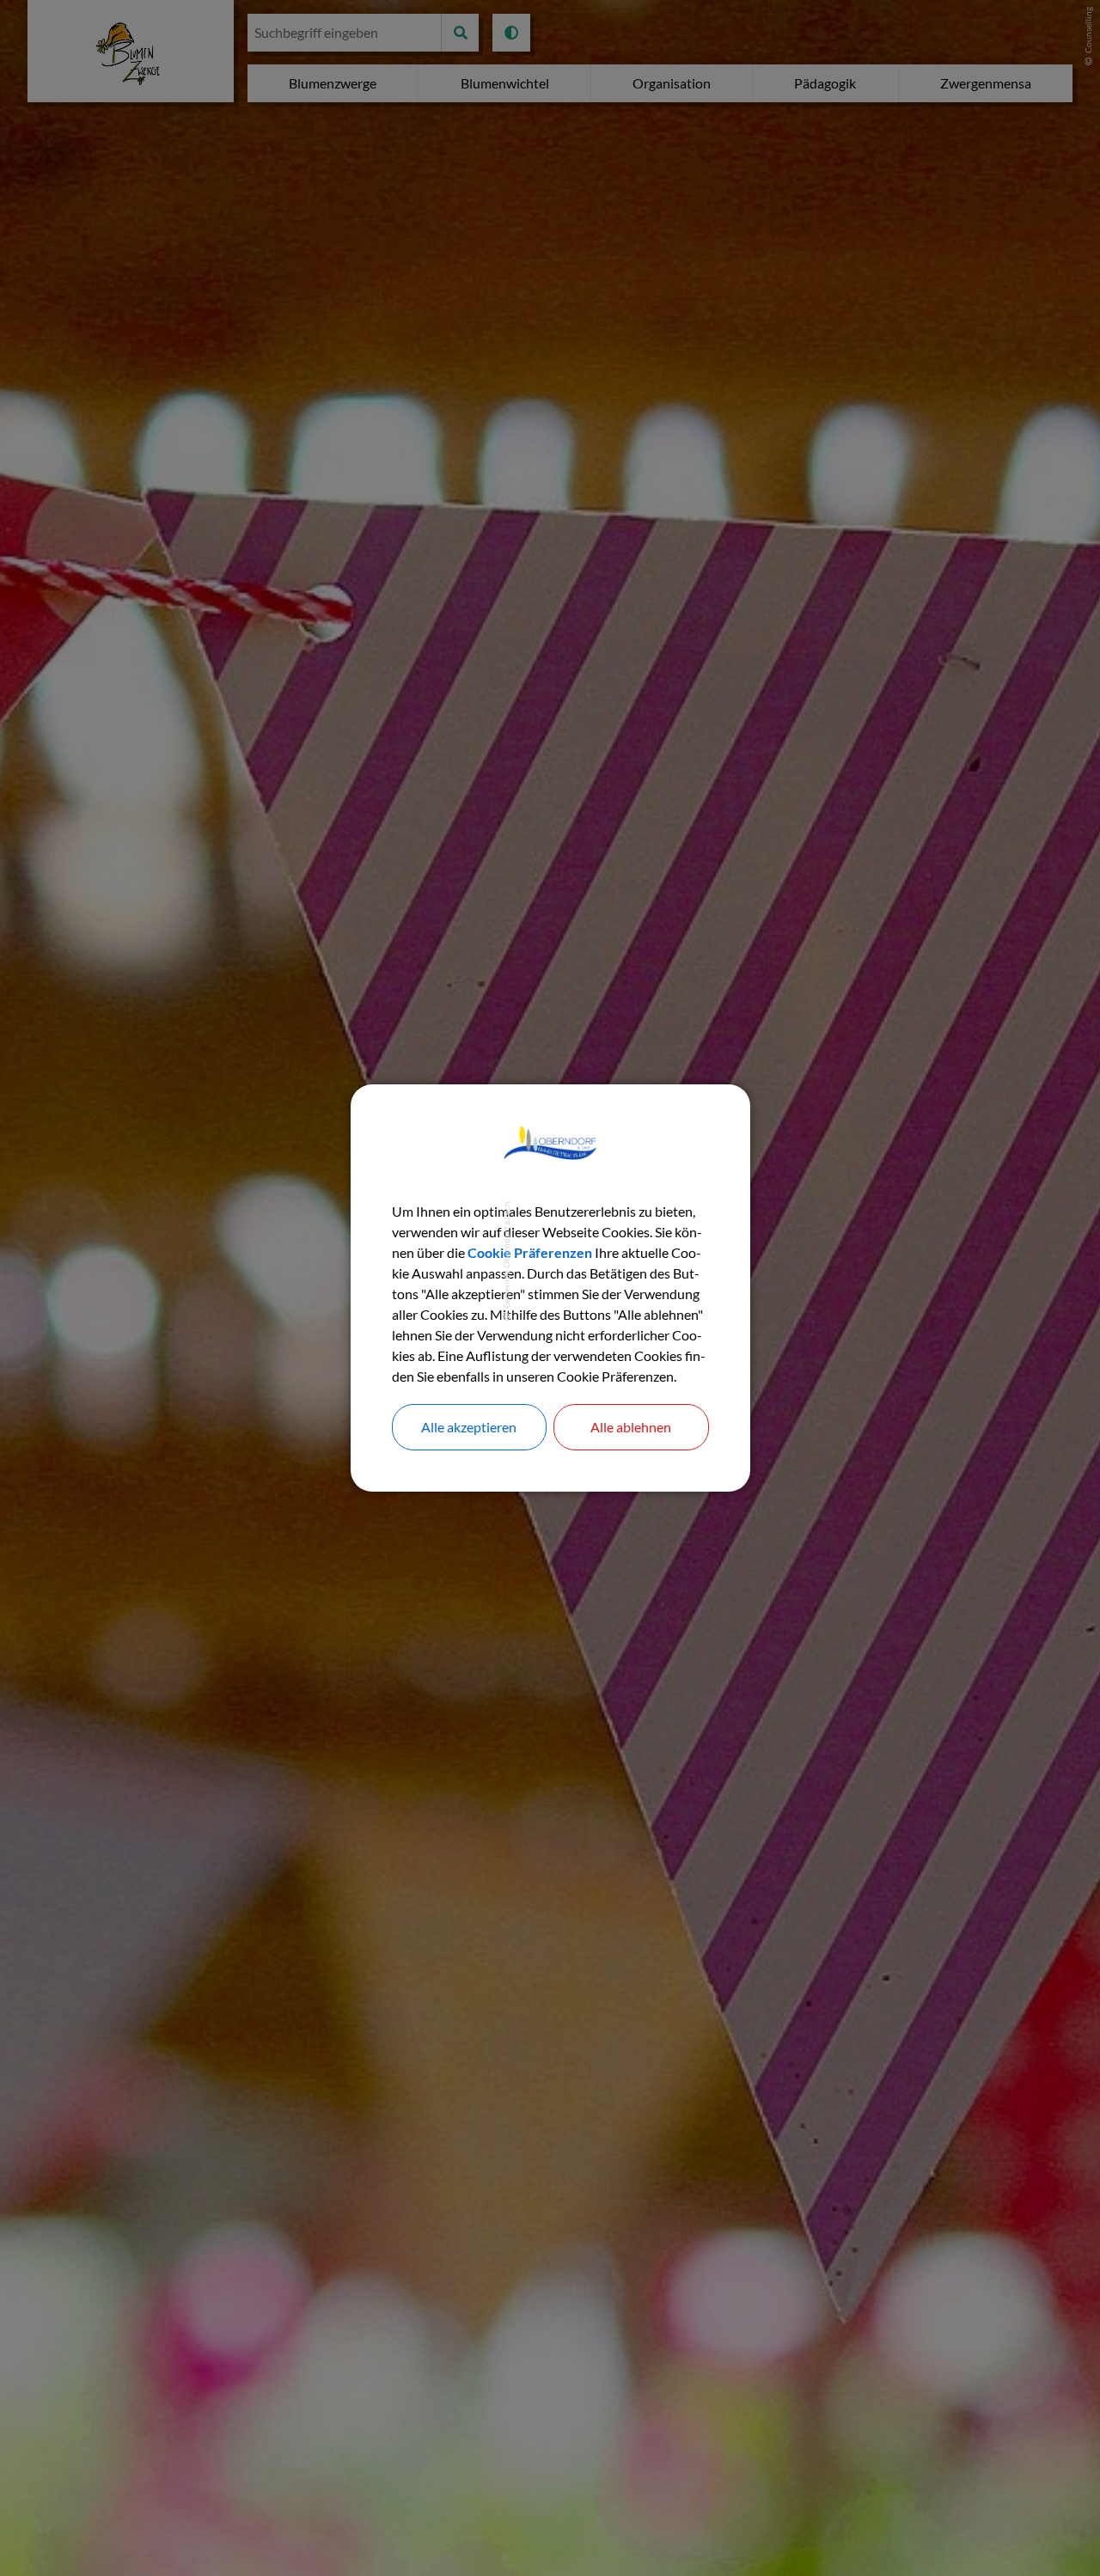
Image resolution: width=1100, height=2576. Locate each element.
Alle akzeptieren (469, 1427)
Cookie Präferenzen (530, 1252)
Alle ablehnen (631, 1427)
